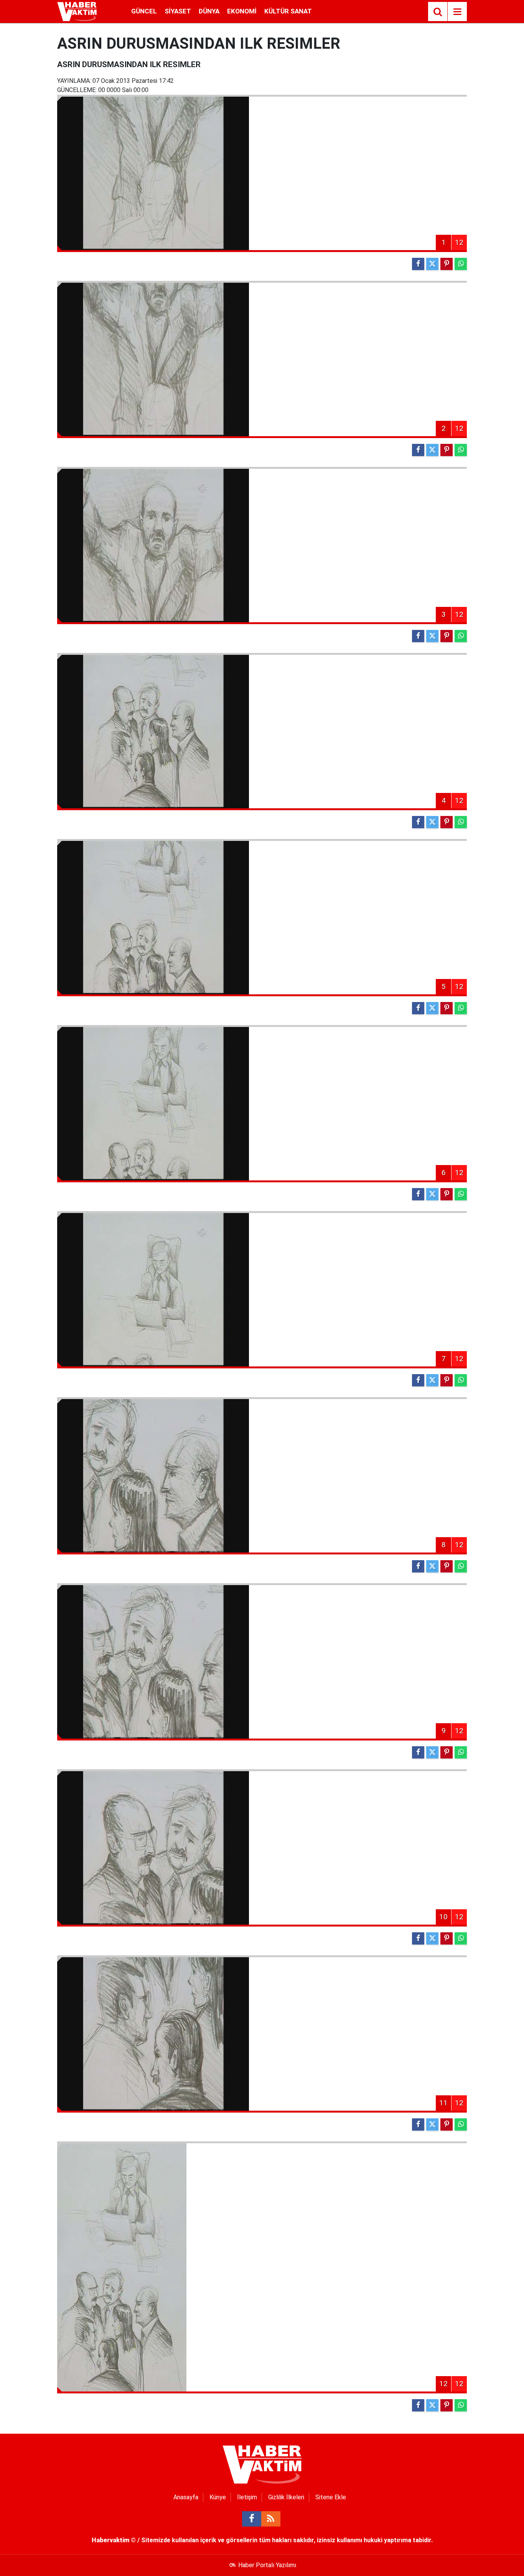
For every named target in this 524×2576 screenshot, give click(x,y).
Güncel (144, 11)
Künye (218, 2497)
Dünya (209, 11)
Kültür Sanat (288, 11)
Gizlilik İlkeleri (286, 2497)
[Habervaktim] (77, 11)
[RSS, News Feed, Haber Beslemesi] (271, 2519)
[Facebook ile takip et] (252, 2519)
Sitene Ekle (331, 2497)
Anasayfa (186, 2497)
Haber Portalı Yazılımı (267, 2565)
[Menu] (457, 12)
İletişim (247, 2497)
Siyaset (178, 11)
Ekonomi (242, 11)
